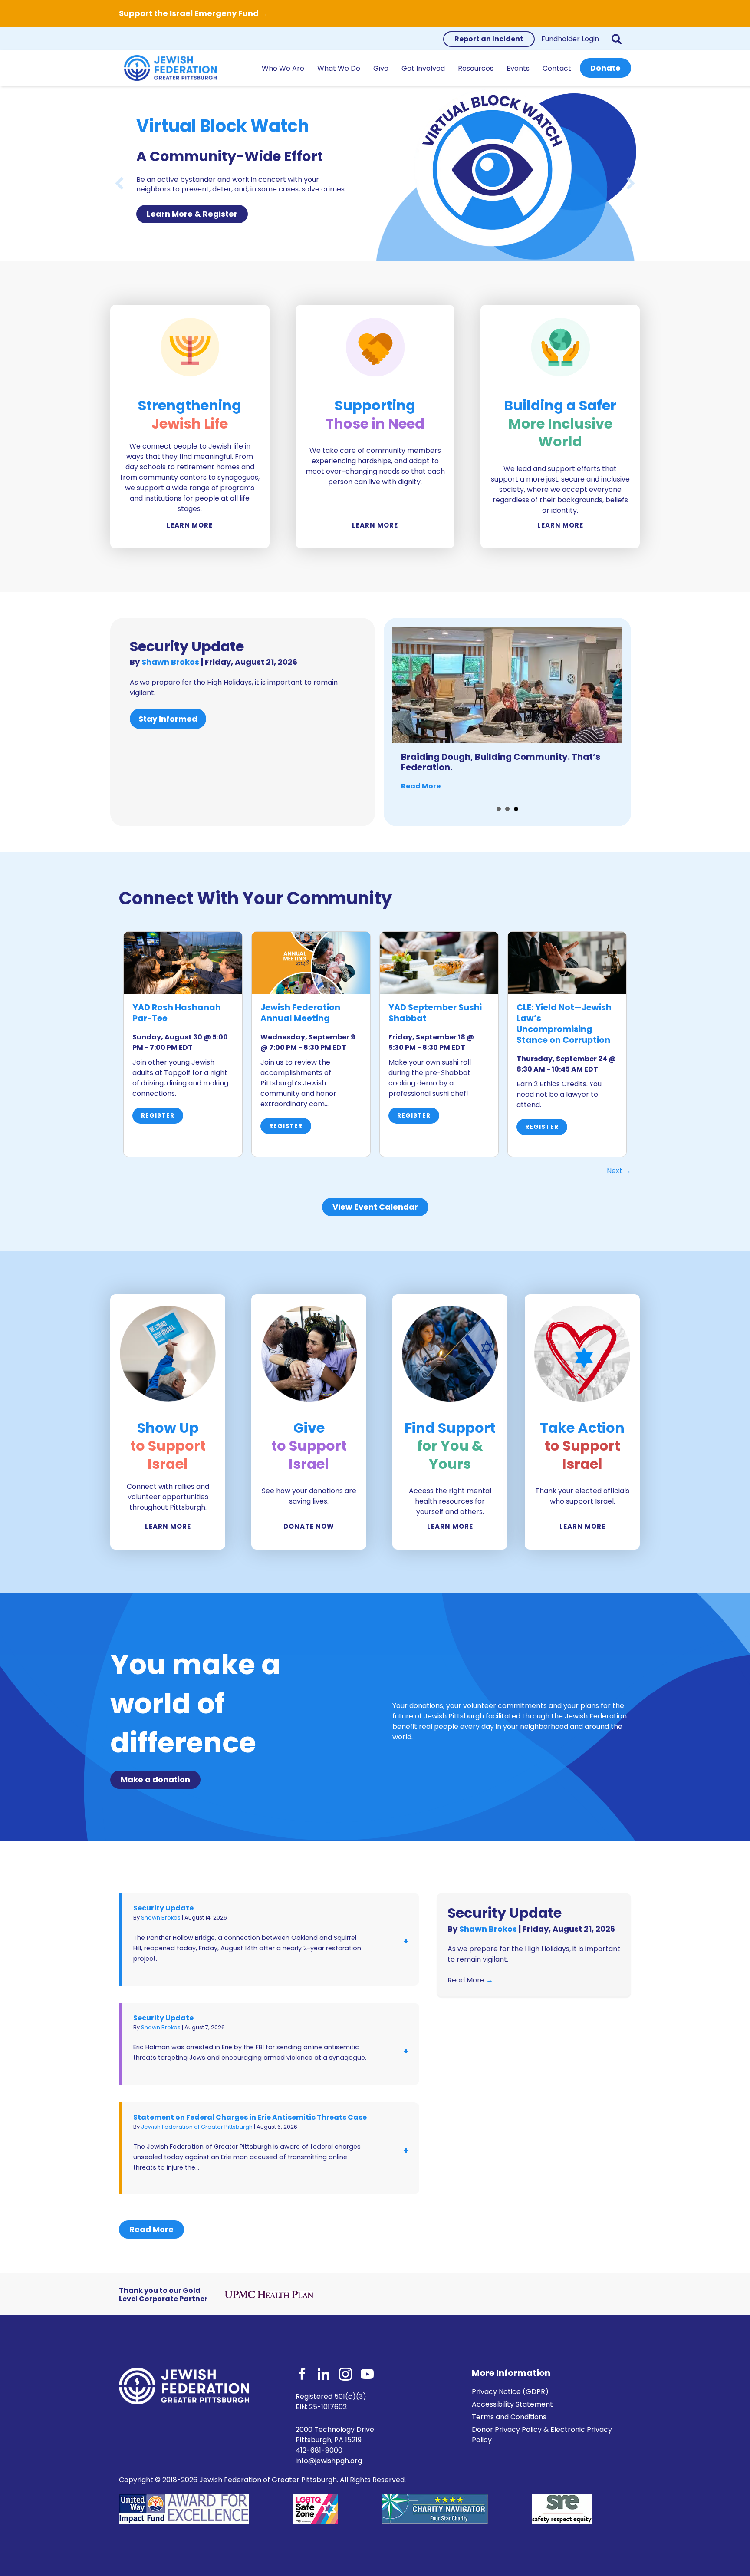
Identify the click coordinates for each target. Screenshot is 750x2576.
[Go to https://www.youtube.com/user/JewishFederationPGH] (367, 2375)
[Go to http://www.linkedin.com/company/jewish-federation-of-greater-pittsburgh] (324, 2375)
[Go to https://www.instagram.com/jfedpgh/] (345, 2375)
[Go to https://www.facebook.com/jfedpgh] (302, 2375)
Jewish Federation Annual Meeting (300, 1013)
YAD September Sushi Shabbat (435, 1013)
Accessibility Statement (512, 2404)
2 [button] (507, 809)
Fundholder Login (570, 39)
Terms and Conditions (509, 2417)
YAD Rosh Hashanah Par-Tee (177, 1013)
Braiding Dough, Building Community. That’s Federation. (501, 762)
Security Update (187, 646)
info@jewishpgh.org (329, 2461)
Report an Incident (489, 39)
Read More (421, 786)
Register (158, 1115)
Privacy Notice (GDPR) (510, 2392)
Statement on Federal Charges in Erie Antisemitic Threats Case (250, 2117)
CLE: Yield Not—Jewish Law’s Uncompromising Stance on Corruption (564, 1024)
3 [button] (516, 809)
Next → (619, 1171)
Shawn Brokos (171, 662)
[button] (618, 39)
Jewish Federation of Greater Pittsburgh (197, 2127)
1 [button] (499, 809)
